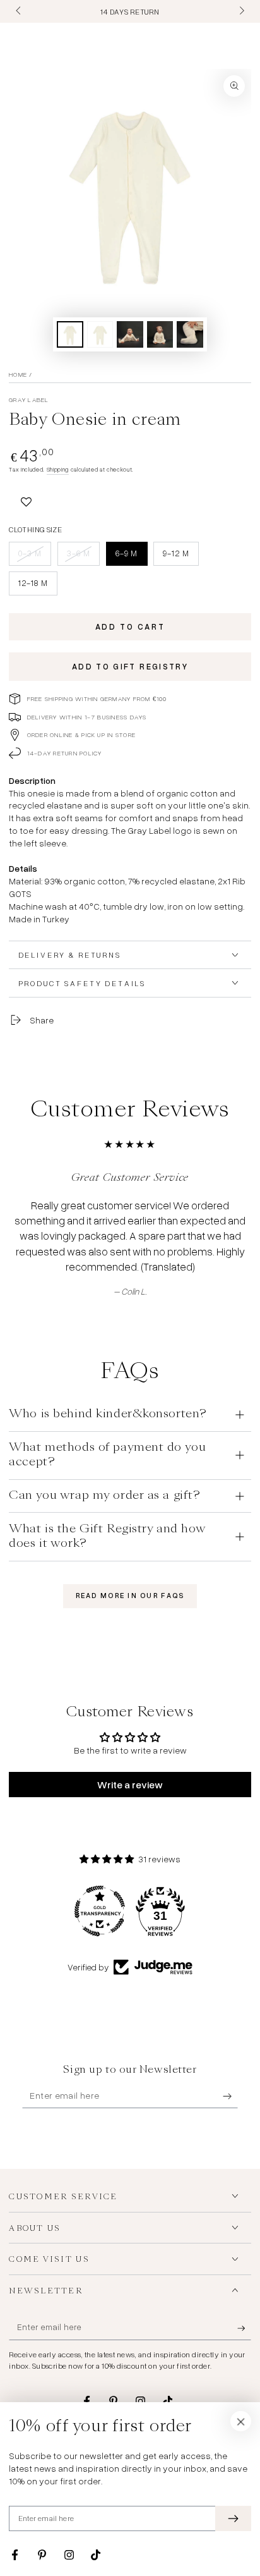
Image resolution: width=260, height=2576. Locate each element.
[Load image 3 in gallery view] (130, 335)
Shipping (58, 469)
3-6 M (83, 557)
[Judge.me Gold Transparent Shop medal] (100, 1911)
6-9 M (131, 557)
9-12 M (180, 557)
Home (18, 374)
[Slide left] (19, 11)
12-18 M (38, 586)
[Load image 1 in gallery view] (70, 335)
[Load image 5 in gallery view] (190, 335)
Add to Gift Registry (130, 666)
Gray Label (29, 400)
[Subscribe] (230, 2096)
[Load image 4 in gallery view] (160, 335)
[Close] (241, 2421)
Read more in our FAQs (130, 1596)
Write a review (130, 1785)
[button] (26, 499)
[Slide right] (240, 11)
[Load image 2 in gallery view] (100, 335)
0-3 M (35, 557)
